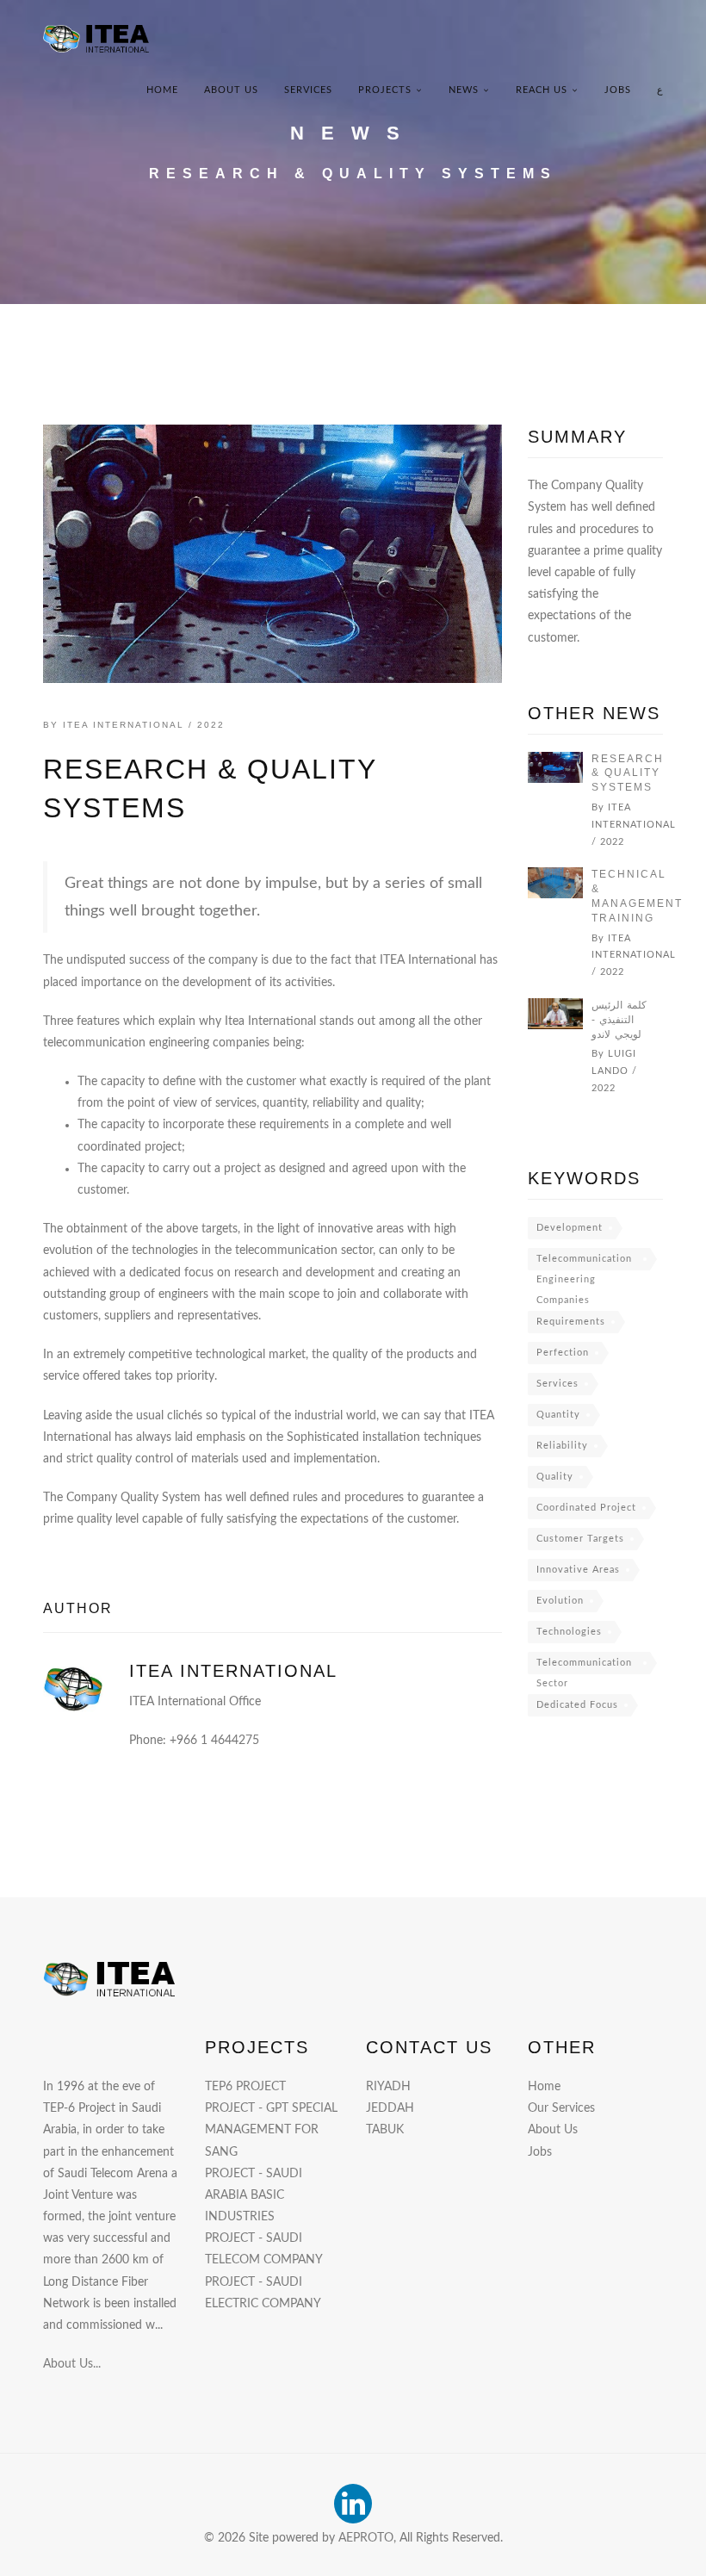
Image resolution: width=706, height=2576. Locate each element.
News (464, 90)
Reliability (562, 1446)
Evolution (560, 1601)
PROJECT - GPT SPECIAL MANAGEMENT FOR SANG (271, 2130)
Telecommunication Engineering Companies (584, 1262)
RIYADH (388, 2087)
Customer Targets (580, 1539)
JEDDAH (390, 2108)
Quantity (558, 1415)
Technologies (569, 1632)
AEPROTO (366, 2538)
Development (570, 1228)
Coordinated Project (586, 1508)
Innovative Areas (578, 1570)
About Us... (72, 2364)
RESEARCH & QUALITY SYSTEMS (628, 773)
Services (308, 90)
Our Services (561, 2108)
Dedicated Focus (577, 1705)
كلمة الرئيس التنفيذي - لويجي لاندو (619, 1020)
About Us (231, 90)
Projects (385, 90)
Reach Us (542, 90)
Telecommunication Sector (584, 1666)
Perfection (563, 1353)
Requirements (571, 1322)
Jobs (618, 90)
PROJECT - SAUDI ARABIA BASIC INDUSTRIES (254, 2195)
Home (162, 90)
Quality (555, 1477)
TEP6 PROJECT (245, 2087)
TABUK (385, 2130)
